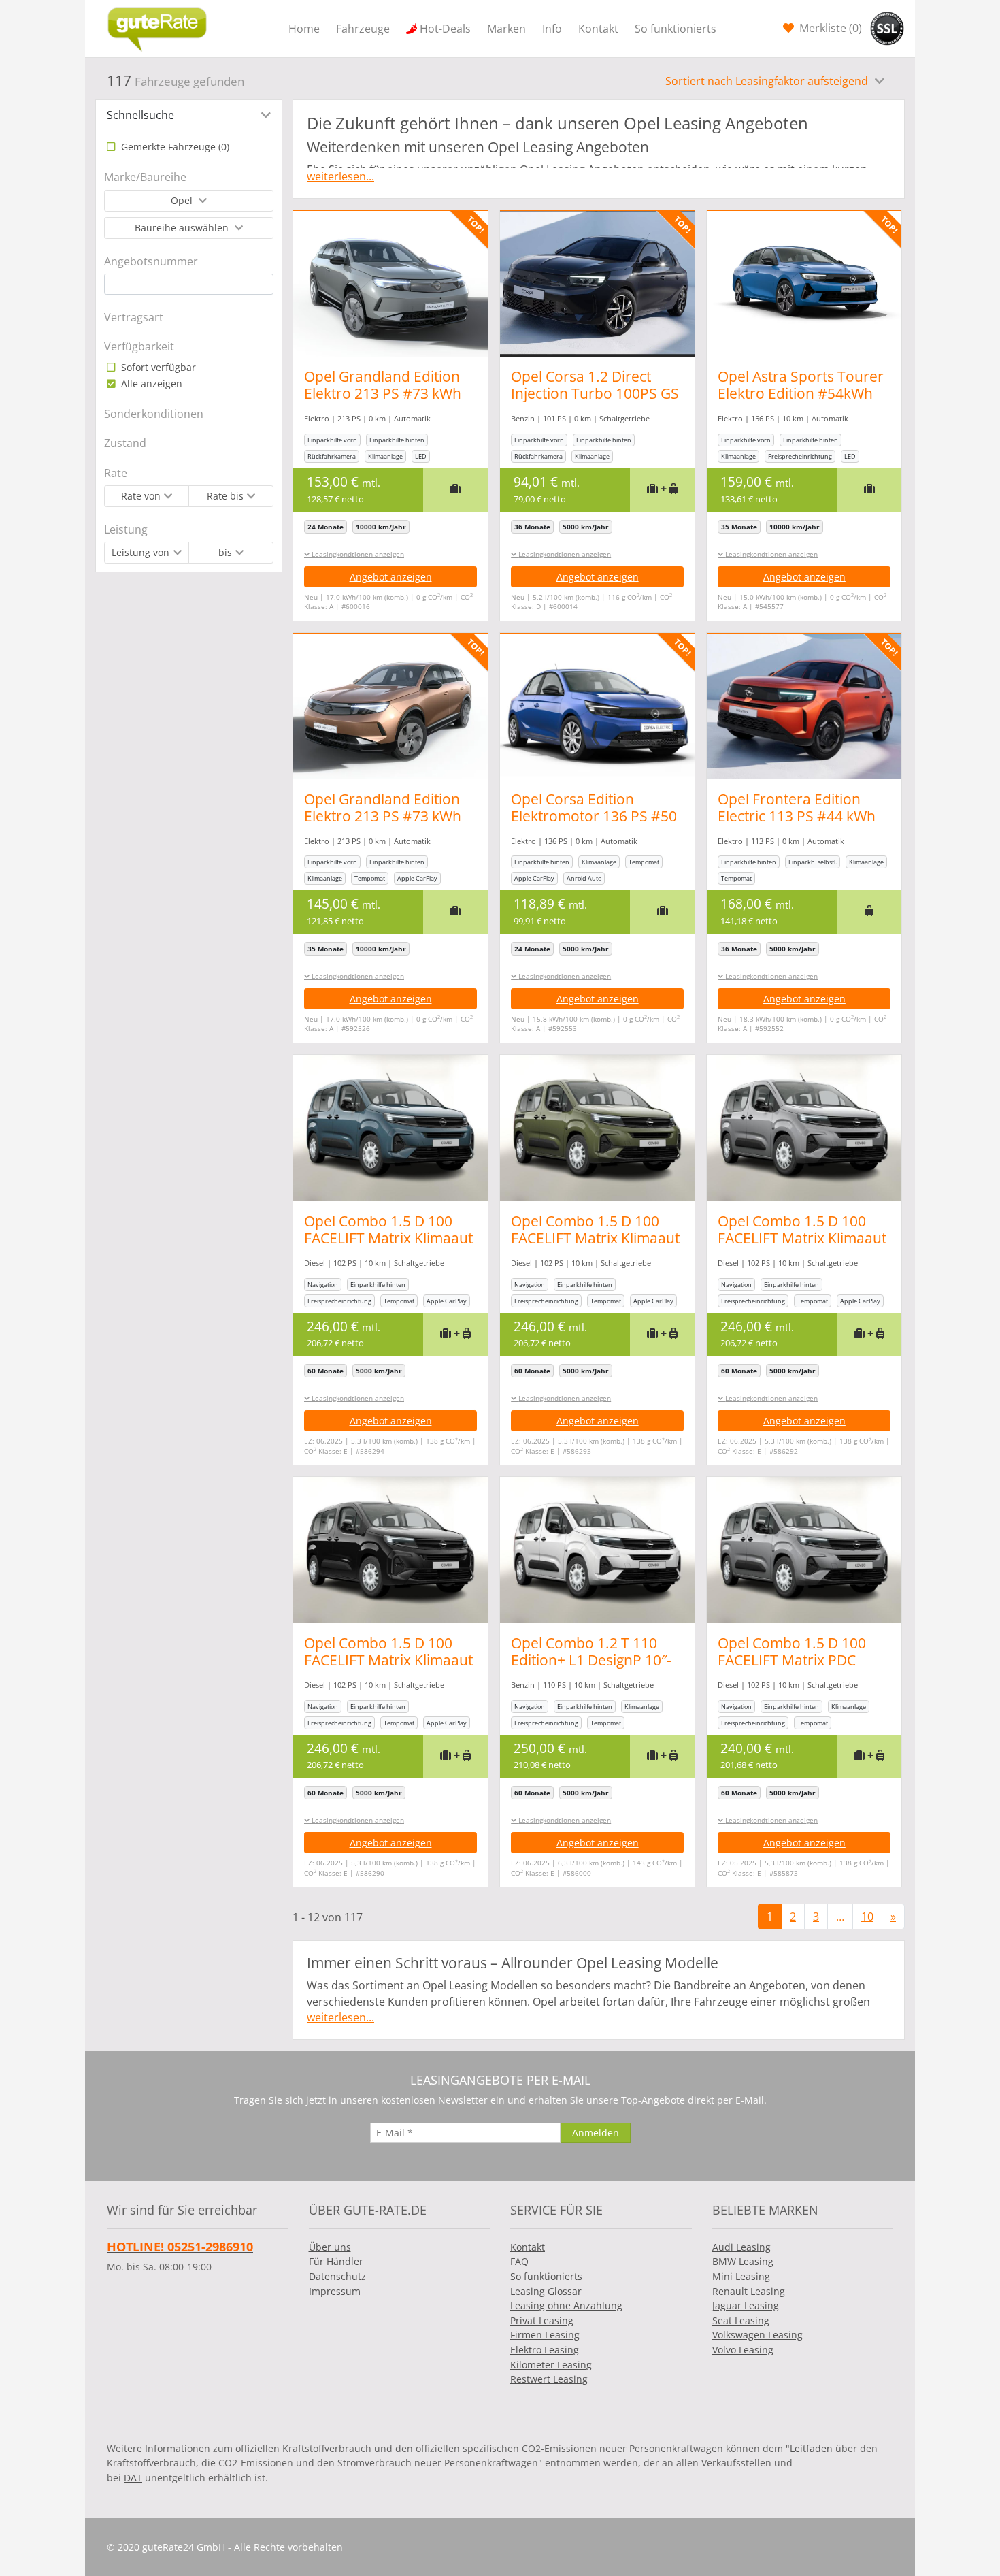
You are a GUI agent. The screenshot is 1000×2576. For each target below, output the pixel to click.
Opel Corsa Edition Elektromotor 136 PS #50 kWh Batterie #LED (594, 816)
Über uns (330, 2247)
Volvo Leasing (743, 2350)
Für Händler (336, 2261)
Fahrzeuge (363, 29)
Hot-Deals (445, 29)
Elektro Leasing (545, 2350)
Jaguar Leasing (746, 2305)
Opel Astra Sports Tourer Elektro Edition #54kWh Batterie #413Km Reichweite (801, 402)
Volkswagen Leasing (757, 2335)
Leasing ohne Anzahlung (566, 2305)
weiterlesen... (340, 176)
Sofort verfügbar (157, 367)
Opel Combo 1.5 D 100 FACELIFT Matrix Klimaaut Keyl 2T (388, 1238)
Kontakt (598, 29)
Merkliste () (829, 28)
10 (867, 1917)
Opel (183, 200)
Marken (506, 29)
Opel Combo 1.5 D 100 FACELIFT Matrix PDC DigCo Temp (792, 1660)
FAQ (519, 2261)
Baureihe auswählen (183, 228)
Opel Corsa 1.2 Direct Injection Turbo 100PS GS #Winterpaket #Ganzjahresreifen (595, 402)
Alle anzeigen (150, 384)
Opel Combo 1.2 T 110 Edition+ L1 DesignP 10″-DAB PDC (591, 1660)
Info (552, 29)
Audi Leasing (741, 2247)
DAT (133, 2478)
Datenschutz (337, 2276)
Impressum (335, 2291)
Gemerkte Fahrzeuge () (174, 147)
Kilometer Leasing (551, 2365)
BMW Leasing (743, 2261)
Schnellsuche (140, 115)
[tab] (189, 115)
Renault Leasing (749, 2291)
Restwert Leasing (549, 2379)
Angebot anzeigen (391, 577)
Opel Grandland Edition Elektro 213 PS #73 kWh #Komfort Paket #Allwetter (383, 402)
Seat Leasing (741, 2320)
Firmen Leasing (545, 2335)
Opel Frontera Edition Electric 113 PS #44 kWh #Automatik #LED (797, 816)
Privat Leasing (542, 2320)
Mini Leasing (741, 2276)
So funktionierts (676, 29)
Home (304, 29)
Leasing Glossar (546, 2291)
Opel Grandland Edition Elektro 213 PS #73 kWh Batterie (383, 816)
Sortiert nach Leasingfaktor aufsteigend (768, 81)
